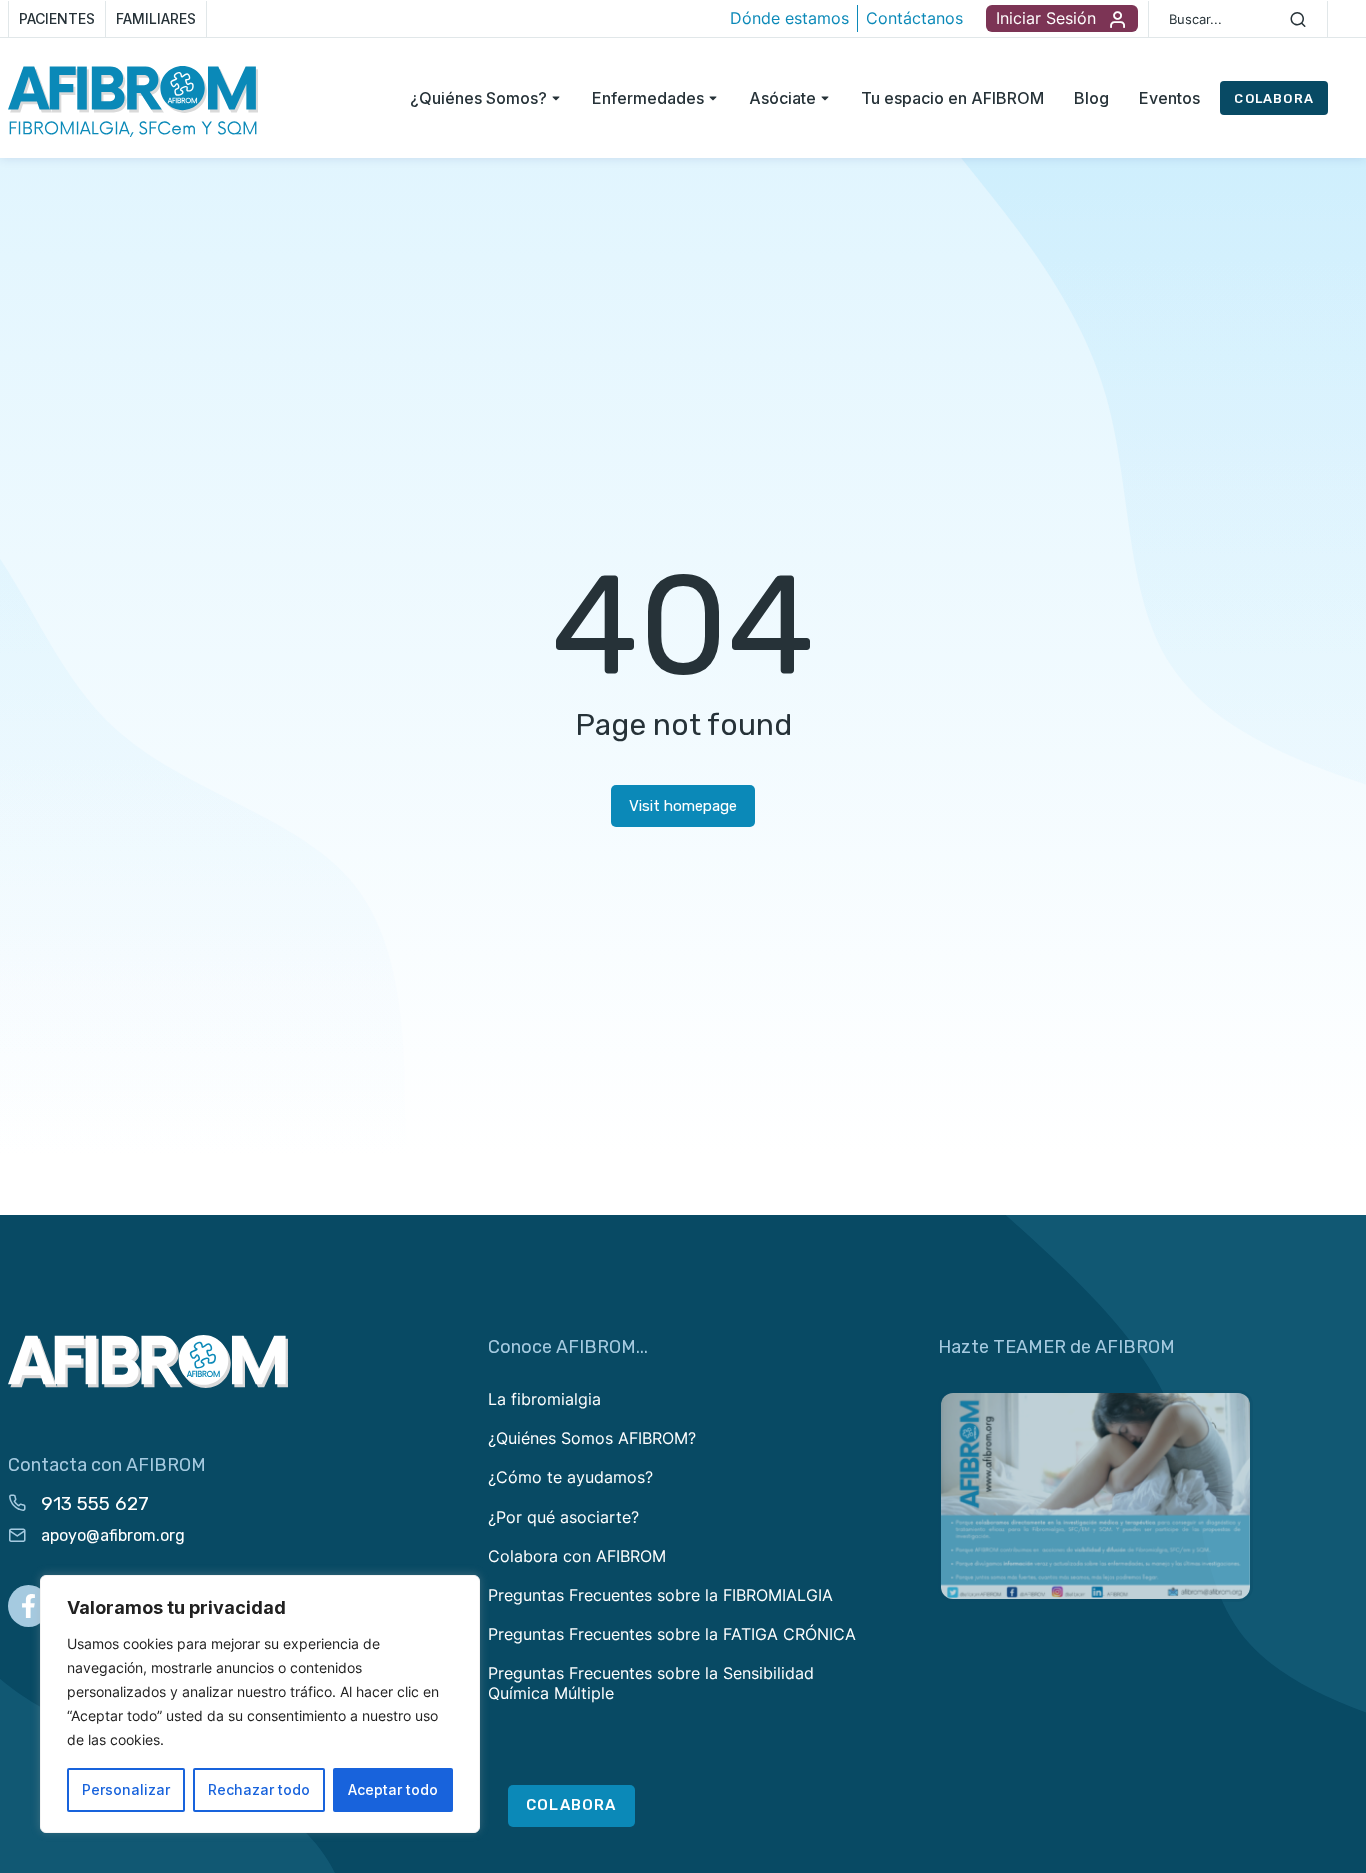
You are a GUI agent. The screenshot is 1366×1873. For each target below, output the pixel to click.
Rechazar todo (259, 1789)
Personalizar (126, 1789)
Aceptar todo (393, 1789)
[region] (260, 1704)
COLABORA (1274, 98)
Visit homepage (683, 806)
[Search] (1298, 19)
